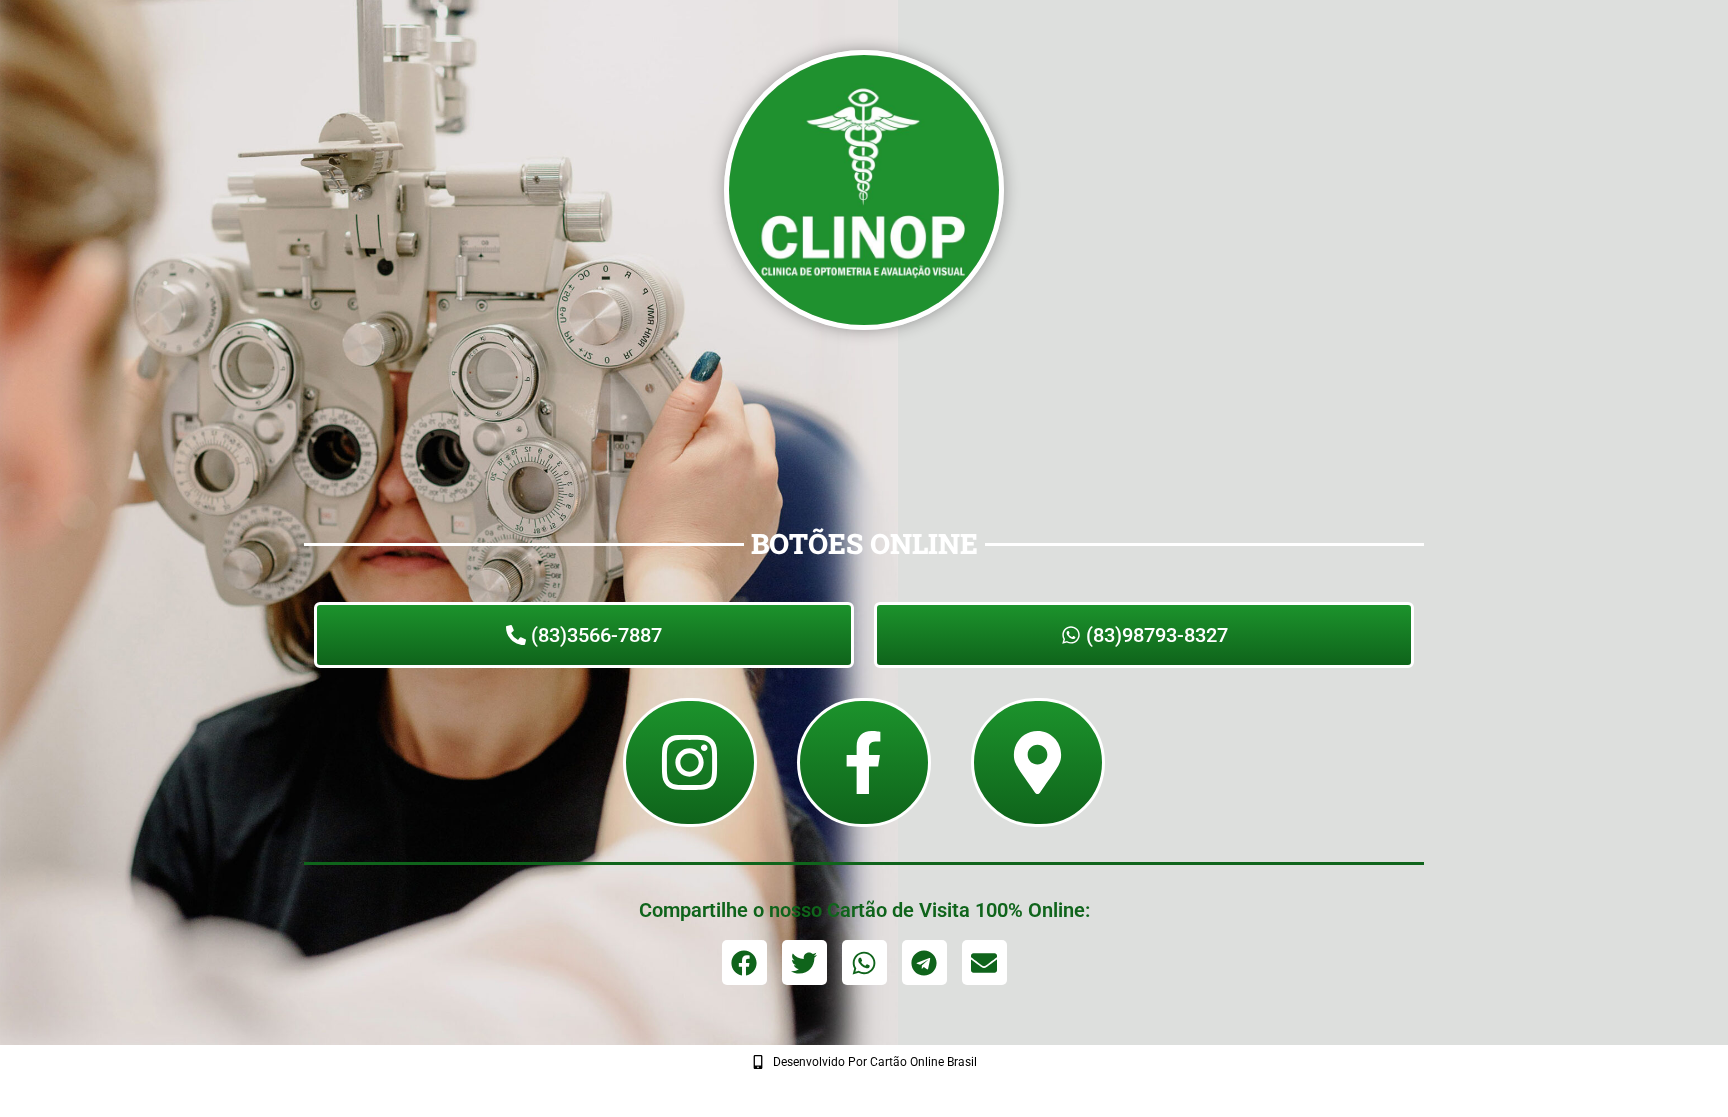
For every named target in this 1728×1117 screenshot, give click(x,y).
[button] (744, 962)
